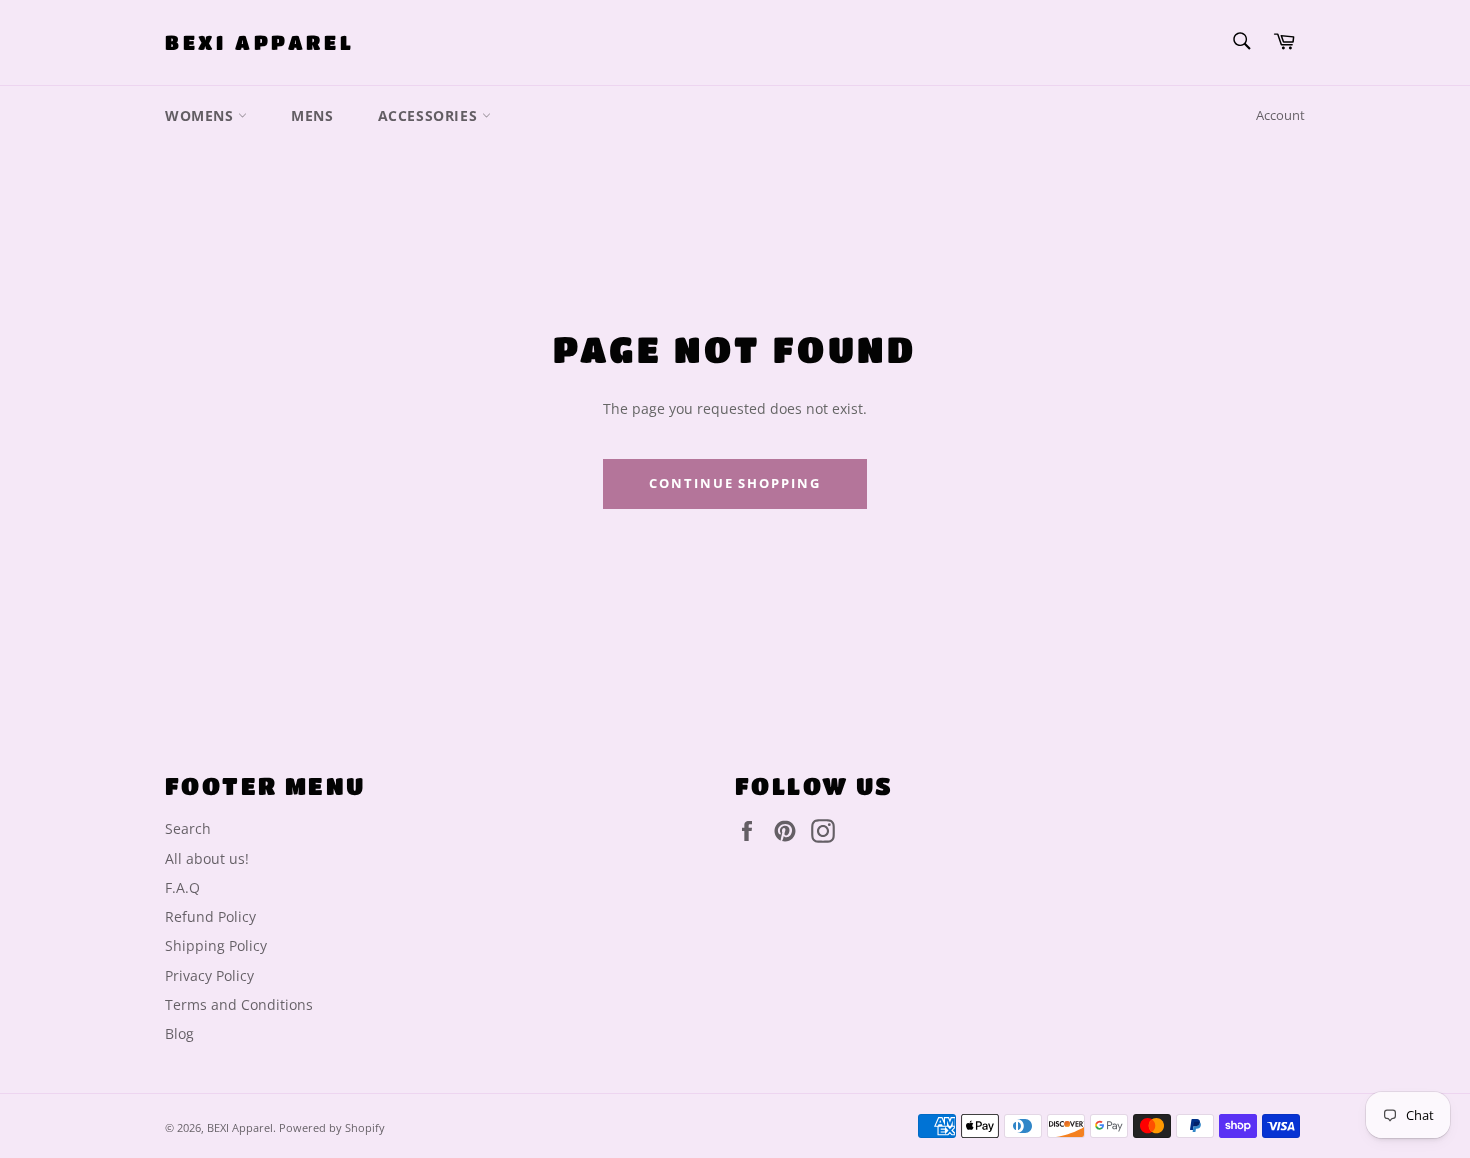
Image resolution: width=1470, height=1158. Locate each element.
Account (1280, 115)
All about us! (207, 858)
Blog (179, 1033)
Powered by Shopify (332, 1127)
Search (188, 828)
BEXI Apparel (259, 42)
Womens (201, 115)
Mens (312, 115)
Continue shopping (735, 483)
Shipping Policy (216, 945)
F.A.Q (182, 887)
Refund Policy (210, 916)
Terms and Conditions (239, 1004)
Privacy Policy (209, 975)
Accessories (430, 115)
